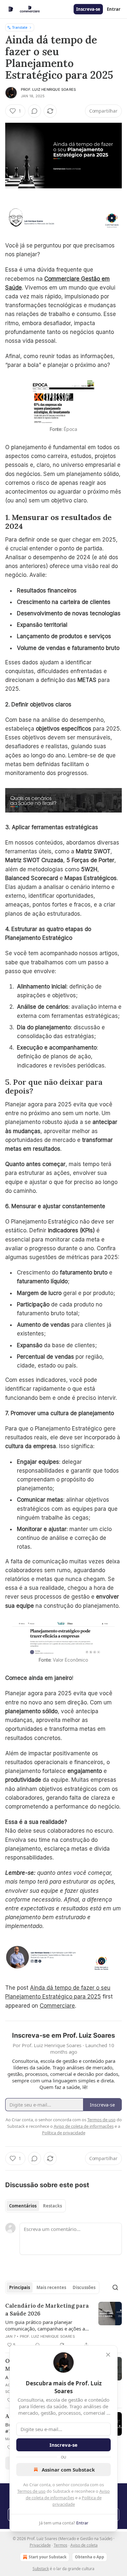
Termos (61, 2545)
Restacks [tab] (52, 2206)
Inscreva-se (88, 9)
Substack (41, 2569)
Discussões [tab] (84, 2287)
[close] (108, 2355)
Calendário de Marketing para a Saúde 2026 (47, 2310)
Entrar (114, 9)
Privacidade (40, 2545)
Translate (20, 27)
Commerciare (57, 2006)
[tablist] (35, 2206)
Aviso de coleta (84, 2545)
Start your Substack (48, 2557)
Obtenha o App (90, 2557)
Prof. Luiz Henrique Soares (48, 89)
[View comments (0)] (35, 111)
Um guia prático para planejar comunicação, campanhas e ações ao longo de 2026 (47, 2325)
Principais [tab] (20, 2287)
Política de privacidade (64, 2133)
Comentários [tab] (23, 2206)
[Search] (115, 2287)
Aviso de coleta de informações (84, 2126)
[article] (63, 2325)
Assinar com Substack (68, 2470)
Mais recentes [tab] (51, 2287)
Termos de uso (31, 2491)
